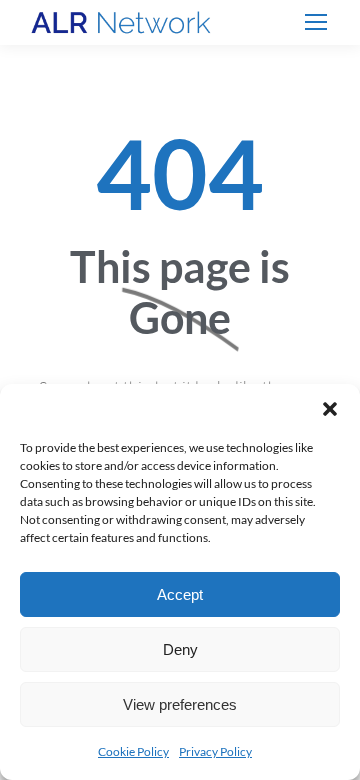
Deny (180, 649)
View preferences (180, 704)
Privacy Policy (215, 751)
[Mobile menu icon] (316, 22)
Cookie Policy (133, 751)
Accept (180, 594)
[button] (330, 409)
